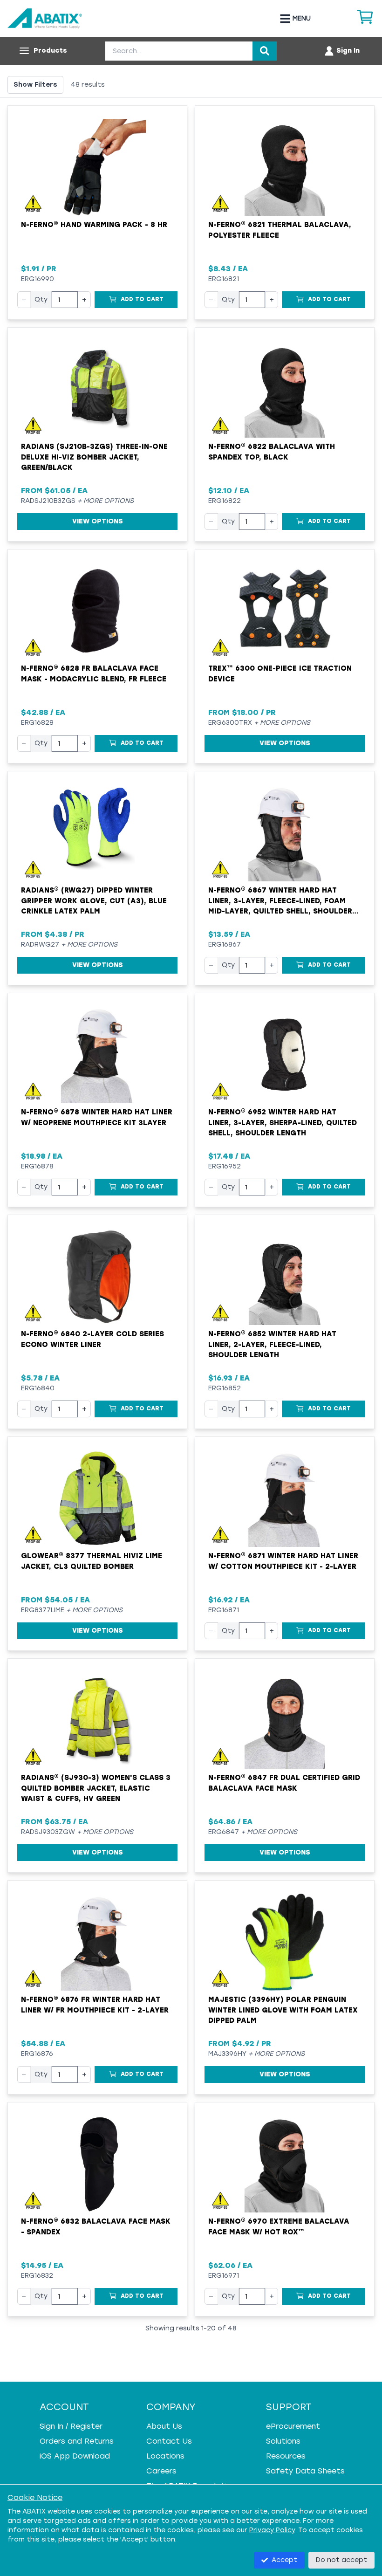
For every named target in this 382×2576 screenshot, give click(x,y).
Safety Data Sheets (305, 2471)
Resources (286, 2456)
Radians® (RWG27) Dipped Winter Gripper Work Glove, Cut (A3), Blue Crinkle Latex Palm (94, 901)
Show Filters (35, 85)
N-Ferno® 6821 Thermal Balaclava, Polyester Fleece (280, 230)
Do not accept (341, 2560)
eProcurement (293, 2426)
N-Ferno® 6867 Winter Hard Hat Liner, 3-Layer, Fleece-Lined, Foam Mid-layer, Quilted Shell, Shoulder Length (280, 901)
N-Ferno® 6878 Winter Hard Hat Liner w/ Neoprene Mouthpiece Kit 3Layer (97, 1117)
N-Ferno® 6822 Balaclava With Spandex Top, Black (272, 452)
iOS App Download (75, 2456)
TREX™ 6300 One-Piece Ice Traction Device (280, 674)
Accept (284, 2560)
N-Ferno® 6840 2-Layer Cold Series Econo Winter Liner (92, 1339)
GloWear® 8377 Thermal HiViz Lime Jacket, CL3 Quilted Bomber (92, 1561)
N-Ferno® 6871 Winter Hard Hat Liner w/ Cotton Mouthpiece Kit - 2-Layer (283, 1561)
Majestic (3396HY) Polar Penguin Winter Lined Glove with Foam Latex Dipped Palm (283, 2010)
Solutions (283, 2441)
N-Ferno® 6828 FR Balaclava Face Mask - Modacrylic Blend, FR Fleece (94, 674)
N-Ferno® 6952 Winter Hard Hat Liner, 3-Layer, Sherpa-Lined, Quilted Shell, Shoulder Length (283, 1123)
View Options (98, 521)
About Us (164, 2426)
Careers (161, 2471)
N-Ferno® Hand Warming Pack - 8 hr (94, 225)
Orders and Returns (77, 2441)
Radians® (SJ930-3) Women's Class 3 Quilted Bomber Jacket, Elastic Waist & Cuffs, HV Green (96, 1788)
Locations (165, 2456)
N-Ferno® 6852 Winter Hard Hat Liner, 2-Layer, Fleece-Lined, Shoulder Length (272, 1344)
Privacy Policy (272, 2530)
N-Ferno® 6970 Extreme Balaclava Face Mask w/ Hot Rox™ (279, 2227)
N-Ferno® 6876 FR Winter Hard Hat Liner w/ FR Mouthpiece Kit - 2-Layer (95, 2005)
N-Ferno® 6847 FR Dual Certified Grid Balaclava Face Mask (284, 1783)
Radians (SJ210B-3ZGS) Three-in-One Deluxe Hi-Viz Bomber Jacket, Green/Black (94, 457)
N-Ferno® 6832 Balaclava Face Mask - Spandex (96, 2227)
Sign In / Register (71, 2426)
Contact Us (169, 2441)
